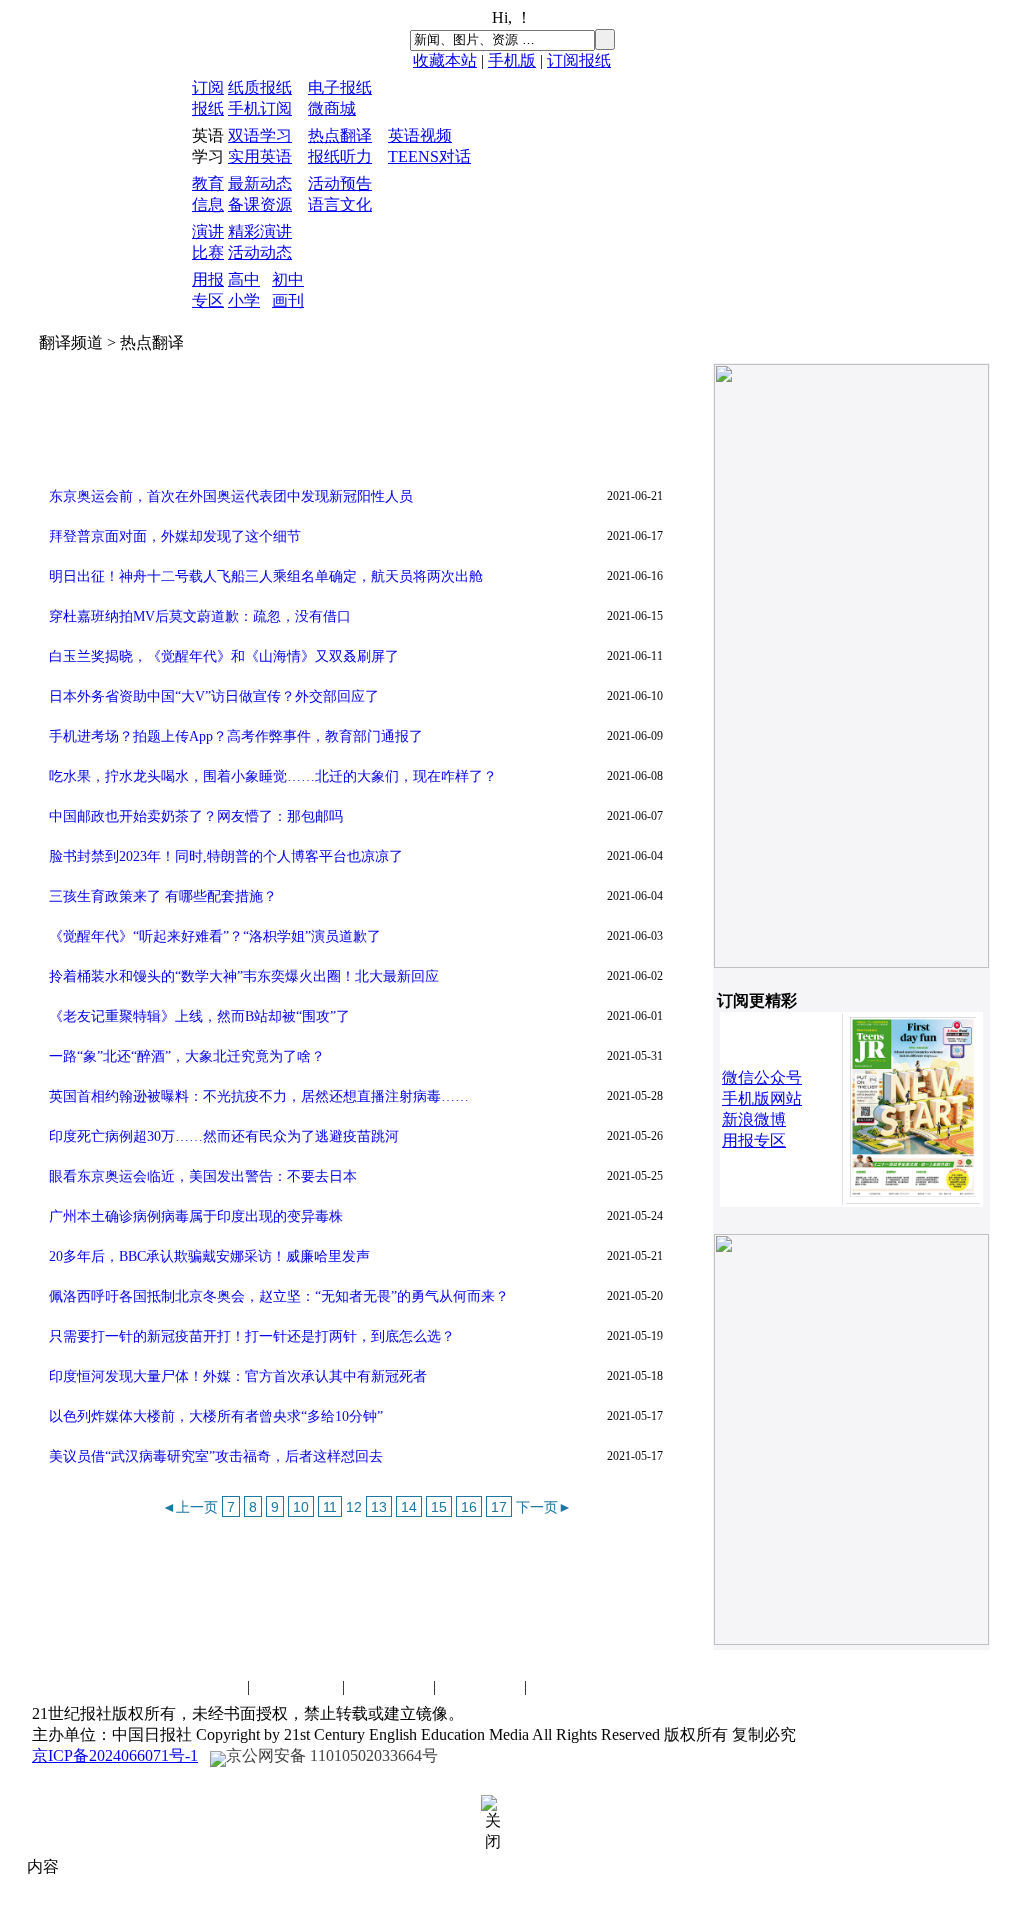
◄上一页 (190, 1507)
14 (409, 1507)
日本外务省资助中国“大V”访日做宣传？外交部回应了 (214, 696)
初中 (288, 279)
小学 (244, 300)
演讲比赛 (389, 1686)
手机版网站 (762, 1098)
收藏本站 (445, 60)
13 (379, 1507)
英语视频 (420, 135)
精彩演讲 (260, 231)
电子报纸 (340, 87)
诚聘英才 (298, 1686)
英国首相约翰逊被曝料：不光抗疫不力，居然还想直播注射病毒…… (259, 1096)
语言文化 (340, 204)
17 (499, 1507)
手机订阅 (260, 108)
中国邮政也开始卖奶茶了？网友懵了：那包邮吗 (196, 816)
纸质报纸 (260, 87)
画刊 (288, 300)
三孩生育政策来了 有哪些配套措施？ (163, 896)
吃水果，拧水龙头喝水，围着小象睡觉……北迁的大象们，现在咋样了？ (273, 776)
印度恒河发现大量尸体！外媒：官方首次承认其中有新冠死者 (238, 1376)
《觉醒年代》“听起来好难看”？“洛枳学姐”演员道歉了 (215, 936)
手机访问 (571, 1686)
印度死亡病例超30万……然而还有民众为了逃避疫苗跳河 (224, 1136)
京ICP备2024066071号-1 (115, 1755)
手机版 (512, 60)
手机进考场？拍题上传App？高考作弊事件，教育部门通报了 (236, 736)
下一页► (544, 1507)
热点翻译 (340, 135)
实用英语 (260, 156)
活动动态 (260, 252)
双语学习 (260, 135)
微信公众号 (762, 1077)
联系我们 (203, 1686)
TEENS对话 (429, 156)
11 (330, 1507)
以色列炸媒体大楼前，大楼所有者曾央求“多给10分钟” (216, 1416)
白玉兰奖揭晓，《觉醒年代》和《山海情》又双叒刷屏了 (224, 656)
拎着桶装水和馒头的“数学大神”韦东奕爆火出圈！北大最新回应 (244, 976)
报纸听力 (340, 156)
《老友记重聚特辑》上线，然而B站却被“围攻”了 (199, 1016)
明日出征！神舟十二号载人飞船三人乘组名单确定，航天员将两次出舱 (266, 576)
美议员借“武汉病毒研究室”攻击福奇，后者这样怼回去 (216, 1456)
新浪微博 (754, 1119)
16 (469, 1507)
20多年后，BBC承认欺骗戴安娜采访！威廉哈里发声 (209, 1256)
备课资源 (260, 204)
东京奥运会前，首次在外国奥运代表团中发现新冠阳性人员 (231, 496)
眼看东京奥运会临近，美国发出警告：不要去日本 (203, 1176)
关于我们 (480, 1686)
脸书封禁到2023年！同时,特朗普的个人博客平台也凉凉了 (226, 856)
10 (301, 1507)
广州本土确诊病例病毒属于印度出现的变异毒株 (196, 1216)
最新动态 (260, 183)
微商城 (332, 108)
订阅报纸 (579, 60)
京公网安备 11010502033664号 (332, 1755)
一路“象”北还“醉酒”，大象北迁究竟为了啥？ (187, 1056)
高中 (244, 279)
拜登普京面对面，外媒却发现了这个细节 (175, 536)
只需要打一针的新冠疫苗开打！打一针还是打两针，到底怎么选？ (252, 1336)
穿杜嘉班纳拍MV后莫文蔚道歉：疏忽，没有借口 (200, 616)
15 (439, 1507)
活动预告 (340, 183)
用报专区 (754, 1140)
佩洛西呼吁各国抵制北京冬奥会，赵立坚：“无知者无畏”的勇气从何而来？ (279, 1296)
